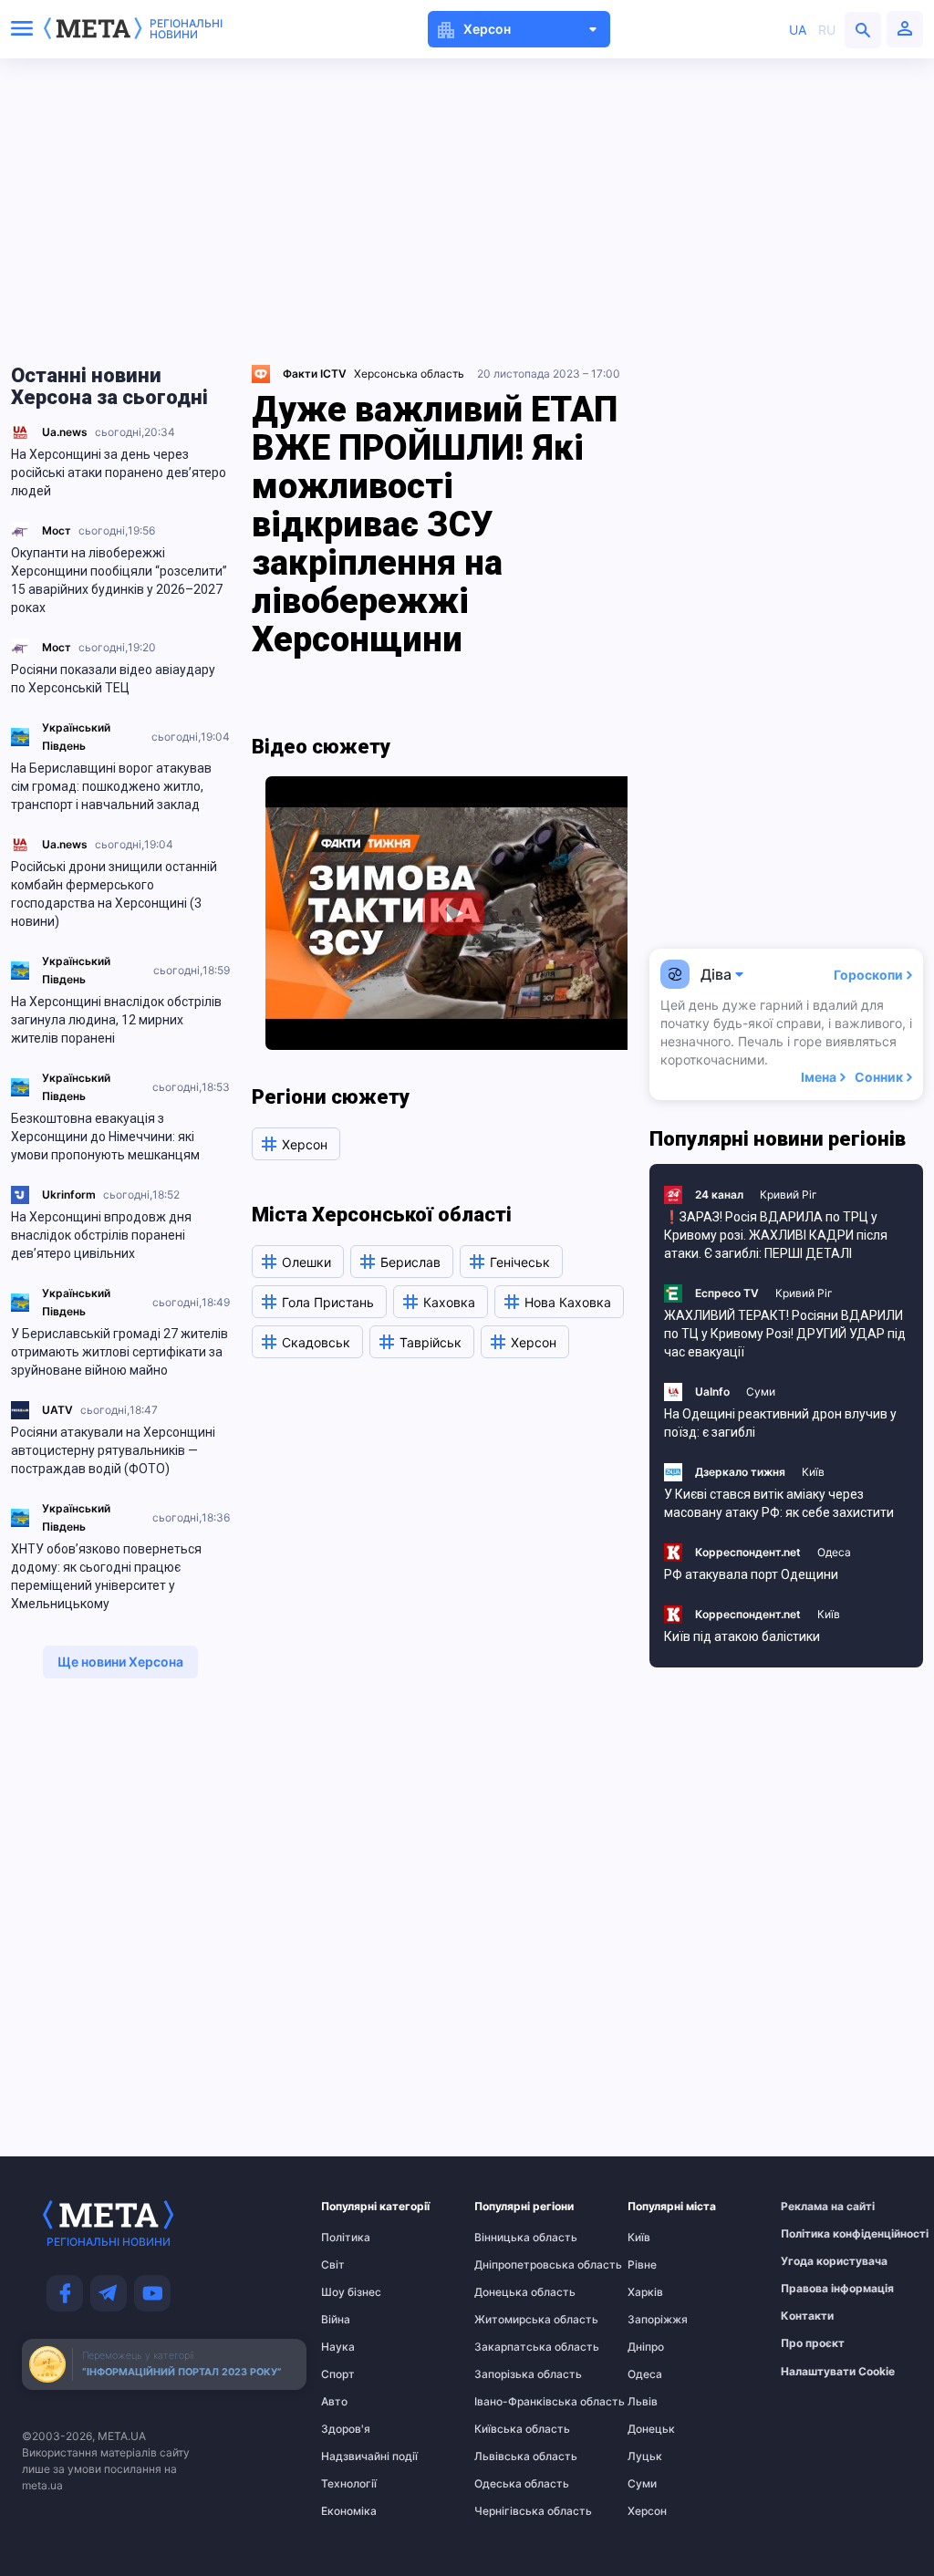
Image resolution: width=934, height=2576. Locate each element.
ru (827, 30)
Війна (336, 2320)
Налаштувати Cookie (838, 2372)
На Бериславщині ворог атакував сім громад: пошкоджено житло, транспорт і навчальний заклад (111, 786)
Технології (349, 2484)
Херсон (647, 2511)
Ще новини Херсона (120, 1662)
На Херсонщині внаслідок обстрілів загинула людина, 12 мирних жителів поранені (116, 1020)
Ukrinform (69, 1195)
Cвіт (333, 2265)
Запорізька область (510, 2374)
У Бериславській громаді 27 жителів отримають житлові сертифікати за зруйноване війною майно (119, 1352)
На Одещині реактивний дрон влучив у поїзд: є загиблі (780, 1423)
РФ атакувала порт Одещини (751, 1574)
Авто (334, 2402)
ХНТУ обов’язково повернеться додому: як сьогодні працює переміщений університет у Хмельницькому (106, 1576)
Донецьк (651, 2429)
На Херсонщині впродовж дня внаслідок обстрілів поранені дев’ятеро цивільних (101, 1235)
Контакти (807, 2316)
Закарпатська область (510, 2347)
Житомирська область (510, 2320)
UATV (57, 1410)
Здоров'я (346, 2429)
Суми (761, 1392)
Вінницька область (510, 2238)
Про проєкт (813, 2343)
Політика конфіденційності (816, 2234)
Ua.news (65, 432)
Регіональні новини (186, 29)
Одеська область (510, 2484)
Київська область (510, 2429)
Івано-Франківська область (510, 2402)
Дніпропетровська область (510, 2265)
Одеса (834, 1552)
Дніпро (646, 2347)
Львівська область (510, 2457)
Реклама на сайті (816, 2207)
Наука (338, 2347)
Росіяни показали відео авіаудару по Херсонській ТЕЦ (113, 679)
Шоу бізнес (351, 2292)
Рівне (642, 2265)
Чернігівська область (510, 2511)
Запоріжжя (658, 2320)
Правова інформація (816, 2289)
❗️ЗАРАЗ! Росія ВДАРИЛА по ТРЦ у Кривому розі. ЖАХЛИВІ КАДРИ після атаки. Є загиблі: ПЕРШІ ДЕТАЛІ (776, 1235)
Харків (645, 2292)
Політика (346, 2238)
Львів (643, 2402)
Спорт (338, 2374)
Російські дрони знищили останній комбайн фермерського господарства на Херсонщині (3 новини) (114, 894)
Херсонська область (409, 374)
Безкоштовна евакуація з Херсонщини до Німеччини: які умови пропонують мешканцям (105, 1137)
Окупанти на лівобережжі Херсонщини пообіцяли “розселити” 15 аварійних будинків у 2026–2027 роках (119, 580)
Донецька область (510, 2292)
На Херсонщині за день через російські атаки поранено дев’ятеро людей (119, 473)
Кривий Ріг (789, 1195)
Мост (57, 530)
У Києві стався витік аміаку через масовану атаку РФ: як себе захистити (779, 1503)
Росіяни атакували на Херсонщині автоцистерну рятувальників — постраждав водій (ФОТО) (113, 1450)
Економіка (349, 2511)
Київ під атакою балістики (742, 1636)
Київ (813, 1472)
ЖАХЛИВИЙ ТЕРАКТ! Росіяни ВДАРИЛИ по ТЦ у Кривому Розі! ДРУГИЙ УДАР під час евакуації (785, 1334)
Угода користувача (816, 2261)
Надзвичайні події (357, 2457)
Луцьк (645, 2457)
